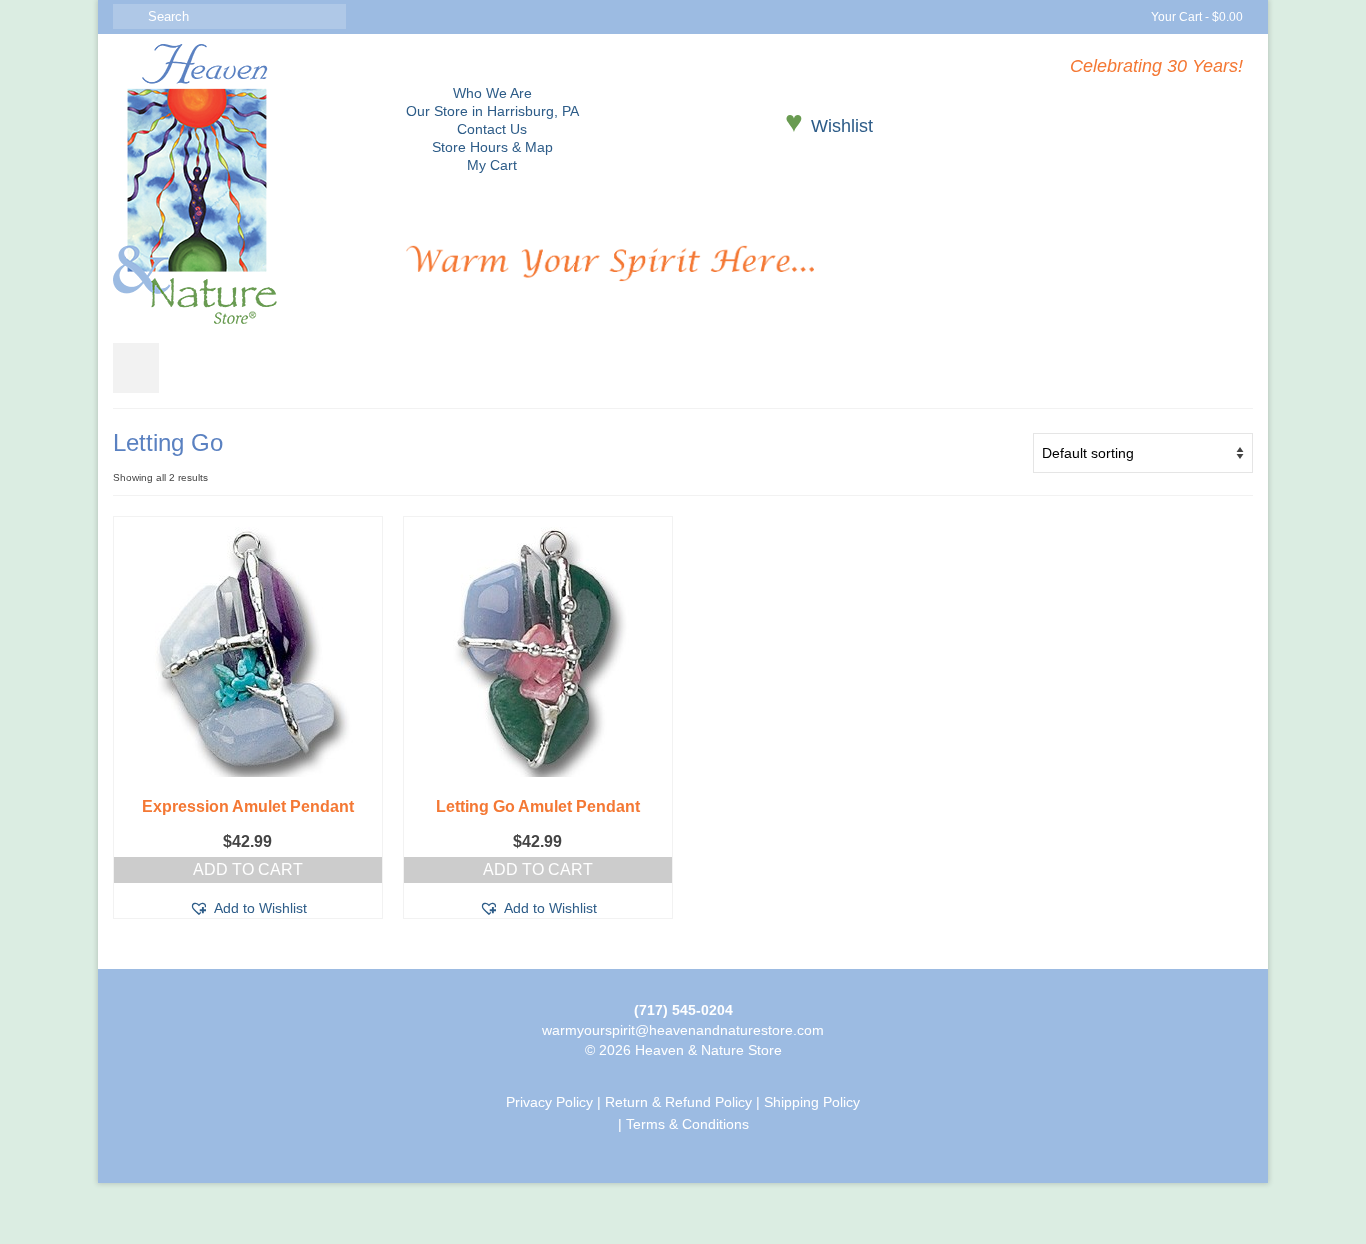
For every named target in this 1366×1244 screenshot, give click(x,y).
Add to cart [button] (248, 869)
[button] (248, 908)
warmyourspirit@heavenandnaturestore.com (683, 1030)
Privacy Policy (549, 1102)
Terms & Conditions (687, 1124)
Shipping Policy (812, 1102)
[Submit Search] (128, 16)
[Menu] (136, 368)
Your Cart (1195, 17)
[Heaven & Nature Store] (244, 184)
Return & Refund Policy (678, 1102)
